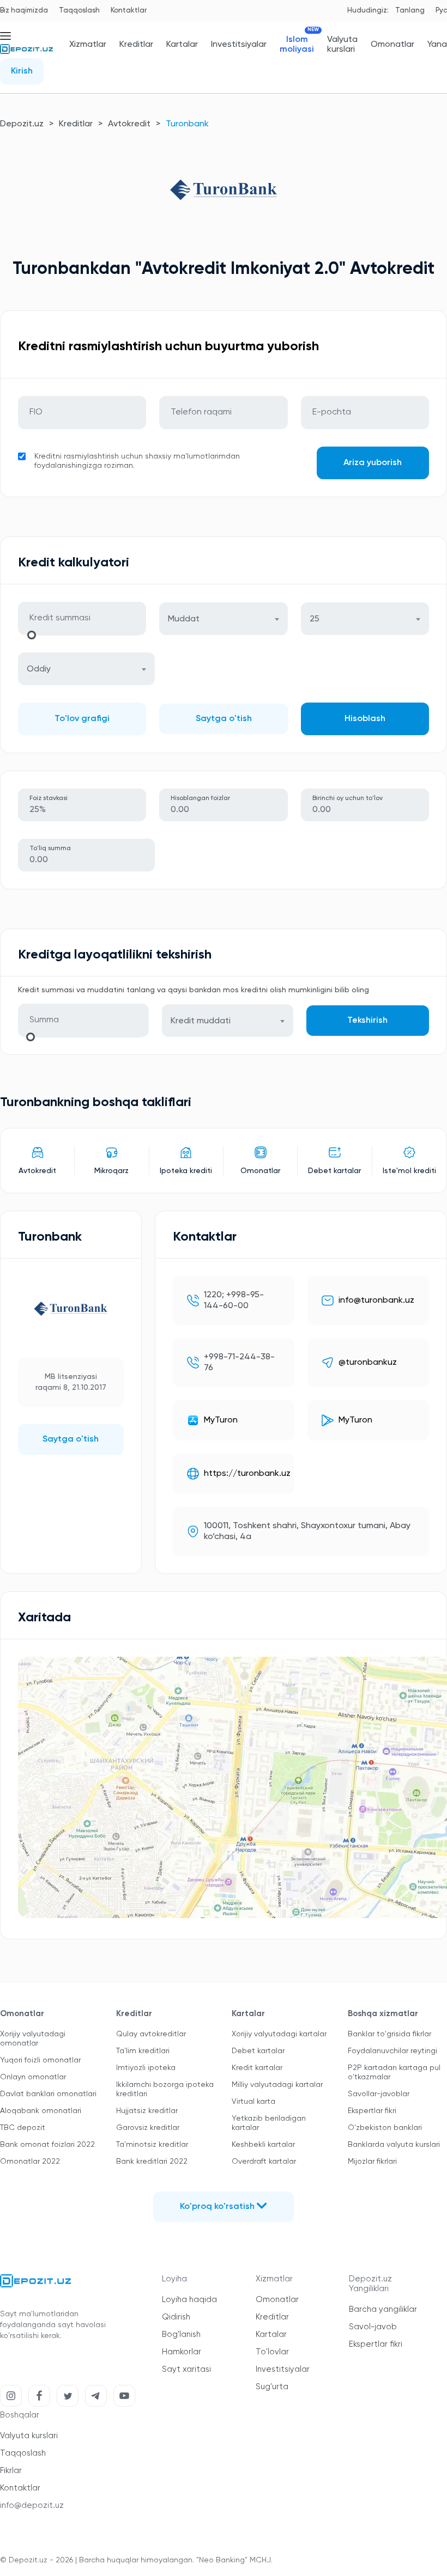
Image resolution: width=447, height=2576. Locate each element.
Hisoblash (365, 719)
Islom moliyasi (297, 44)
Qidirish (176, 2317)
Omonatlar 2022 (30, 2162)
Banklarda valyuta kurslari (394, 2145)
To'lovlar (272, 2352)
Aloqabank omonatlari (41, 2111)
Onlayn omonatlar (33, 2077)
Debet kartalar (258, 2051)
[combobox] (223, 619)
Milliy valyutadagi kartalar (277, 2085)
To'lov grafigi (82, 719)
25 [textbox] (315, 619)
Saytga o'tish (224, 719)
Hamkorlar (182, 2352)
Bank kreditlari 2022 (152, 2162)
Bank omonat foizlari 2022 (47, 2145)
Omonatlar (392, 45)
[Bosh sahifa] (26, 53)
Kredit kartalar (257, 2068)
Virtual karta (253, 2102)
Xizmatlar (88, 45)
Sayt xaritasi (186, 2369)
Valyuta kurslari (342, 45)
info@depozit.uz (32, 2505)
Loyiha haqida (189, 2300)
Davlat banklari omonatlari (48, 2094)
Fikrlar (11, 2471)
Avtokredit (129, 124)
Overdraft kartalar (264, 2162)
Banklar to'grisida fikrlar (389, 2034)
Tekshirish (367, 1021)
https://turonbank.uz (247, 1474)
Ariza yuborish (373, 463)
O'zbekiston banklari (385, 2128)
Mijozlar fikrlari (372, 2162)
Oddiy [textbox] (39, 669)
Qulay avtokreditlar (151, 2034)
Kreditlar (136, 45)
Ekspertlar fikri (372, 2111)
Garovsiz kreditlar (148, 2128)
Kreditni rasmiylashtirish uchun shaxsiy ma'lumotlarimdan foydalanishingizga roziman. (137, 461)
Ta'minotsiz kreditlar (152, 2145)
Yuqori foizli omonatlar (40, 2060)
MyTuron (221, 1420)
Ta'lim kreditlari (143, 2051)
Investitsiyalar (239, 45)
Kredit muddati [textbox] (201, 1021)
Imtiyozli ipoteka (146, 2068)
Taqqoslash (79, 11)
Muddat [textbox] (184, 619)
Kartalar (182, 45)
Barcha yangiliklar (383, 2309)
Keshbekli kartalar (263, 2145)
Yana (437, 45)
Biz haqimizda (24, 11)
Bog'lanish (181, 2334)
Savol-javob (373, 2327)
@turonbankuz (368, 1363)
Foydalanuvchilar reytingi (392, 2051)
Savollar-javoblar (379, 2094)
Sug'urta (272, 2387)
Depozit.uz (22, 124)
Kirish (22, 71)
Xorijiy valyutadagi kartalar (279, 2034)
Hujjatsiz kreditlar (147, 2111)
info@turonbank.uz (376, 1301)
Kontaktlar (129, 11)
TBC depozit (23, 2128)
